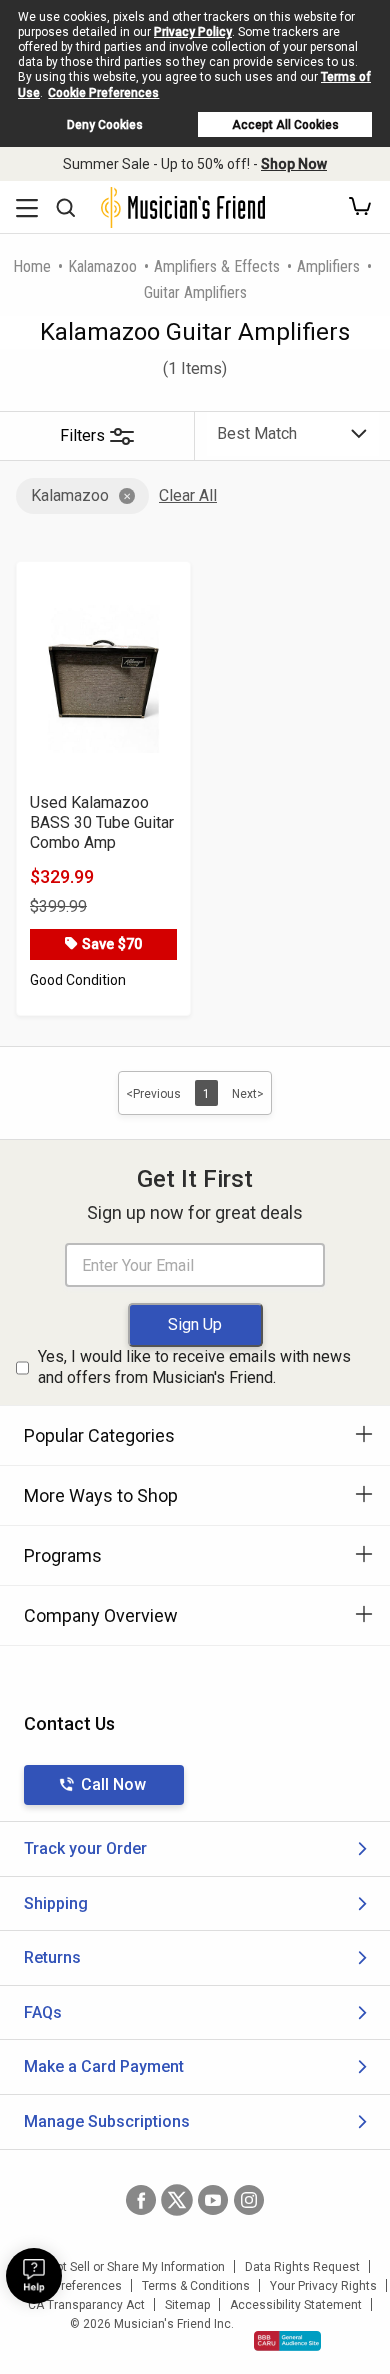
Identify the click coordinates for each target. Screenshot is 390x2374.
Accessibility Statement (296, 2305)
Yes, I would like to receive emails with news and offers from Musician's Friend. (194, 1367)
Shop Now (294, 164)
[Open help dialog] (34, 2276)
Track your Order (85, 1848)
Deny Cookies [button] (105, 125)
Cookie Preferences (103, 93)
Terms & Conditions (196, 2286)
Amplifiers (328, 266)
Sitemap (187, 2305)
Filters (82, 435)
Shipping (56, 1903)
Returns (52, 1957)
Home (32, 266)
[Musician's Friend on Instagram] (249, 2200)
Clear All (188, 495)
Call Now (113, 1784)
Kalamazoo (102, 266)
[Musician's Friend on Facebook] (141, 2200)
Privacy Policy (193, 32)
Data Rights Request (302, 2267)
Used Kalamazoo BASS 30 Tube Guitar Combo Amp (102, 822)
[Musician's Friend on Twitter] (177, 2200)
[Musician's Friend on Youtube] (213, 2200)
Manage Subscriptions (107, 2121)
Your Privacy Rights (323, 2286)
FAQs (43, 2012)
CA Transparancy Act (86, 2305)
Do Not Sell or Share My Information (127, 2267)
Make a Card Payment (104, 2066)
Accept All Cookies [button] (285, 125)
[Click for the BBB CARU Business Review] (287, 2341)
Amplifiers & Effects (217, 266)
